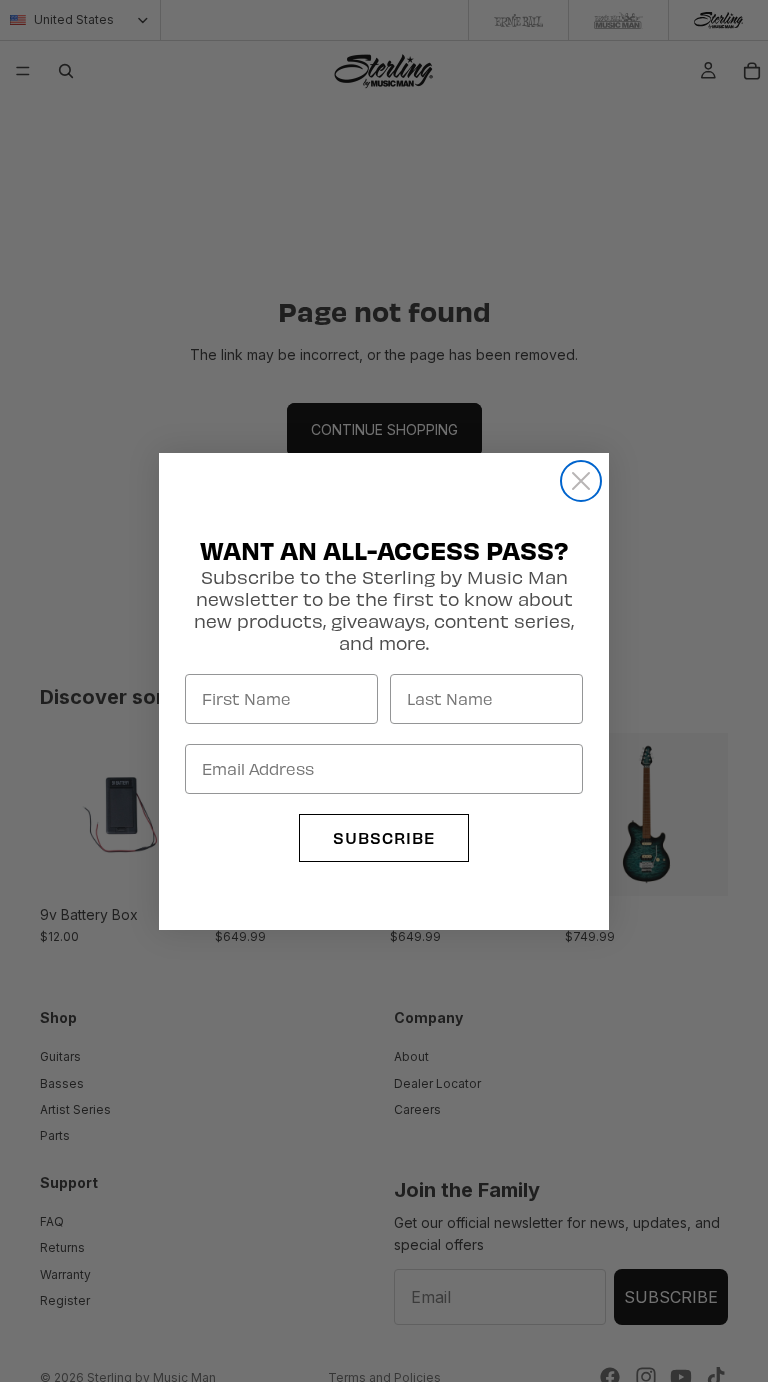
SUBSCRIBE (384, 837)
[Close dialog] (581, 481)
